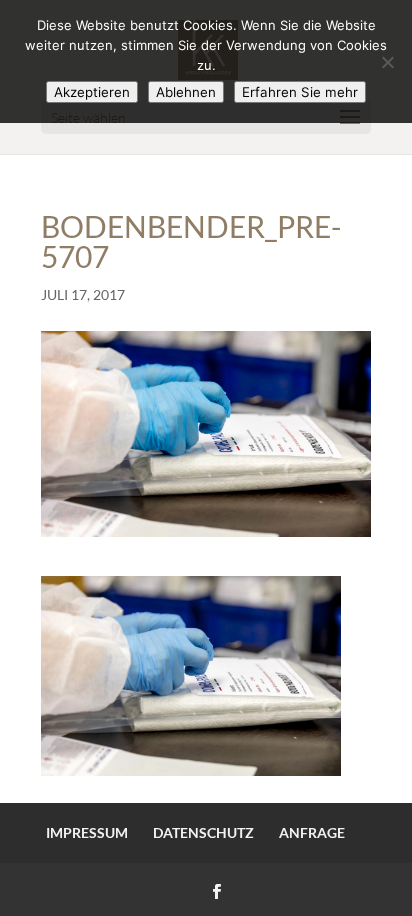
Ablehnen (186, 92)
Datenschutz (203, 832)
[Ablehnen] (387, 62)
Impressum (87, 832)
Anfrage (312, 832)
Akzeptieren (92, 92)
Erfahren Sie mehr (300, 92)
